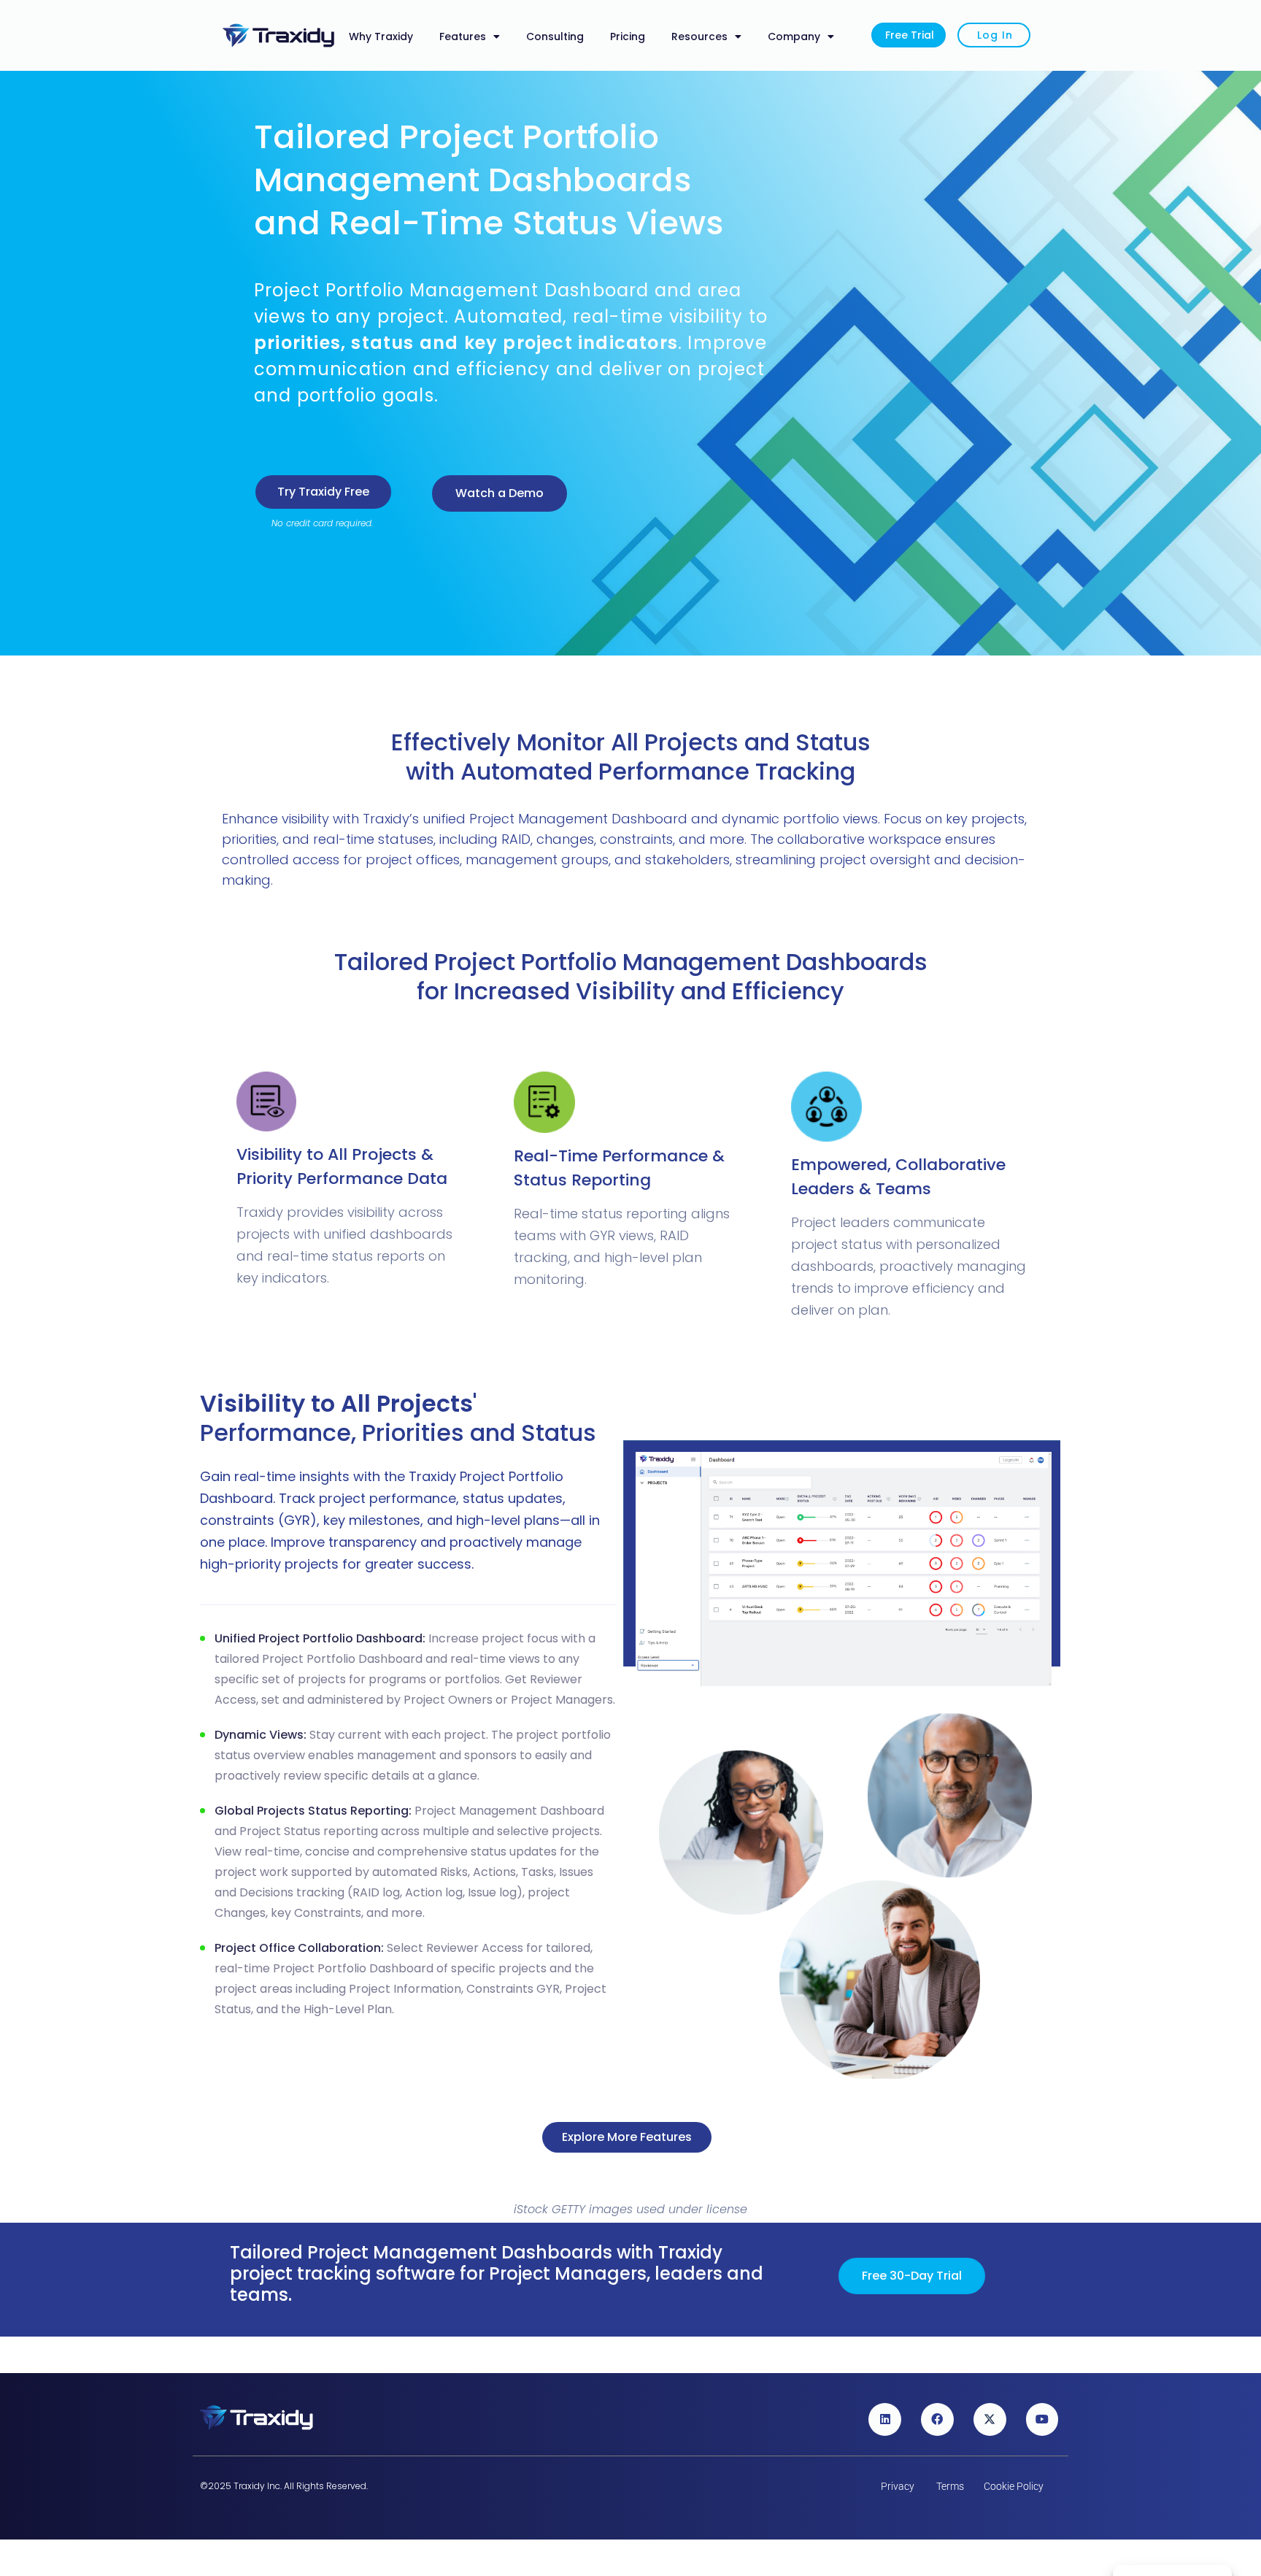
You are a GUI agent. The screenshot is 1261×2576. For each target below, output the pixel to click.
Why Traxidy (381, 36)
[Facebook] (937, 2419)
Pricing (628, 36)
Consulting (555, 36)
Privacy (898, 2486)
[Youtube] (1042, 2419)
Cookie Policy (1014, 2486)
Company (794, 36)
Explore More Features (627, 2137)
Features (463, 36)
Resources (699, 36)
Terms (950, 2486)
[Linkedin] (885, 2419)
